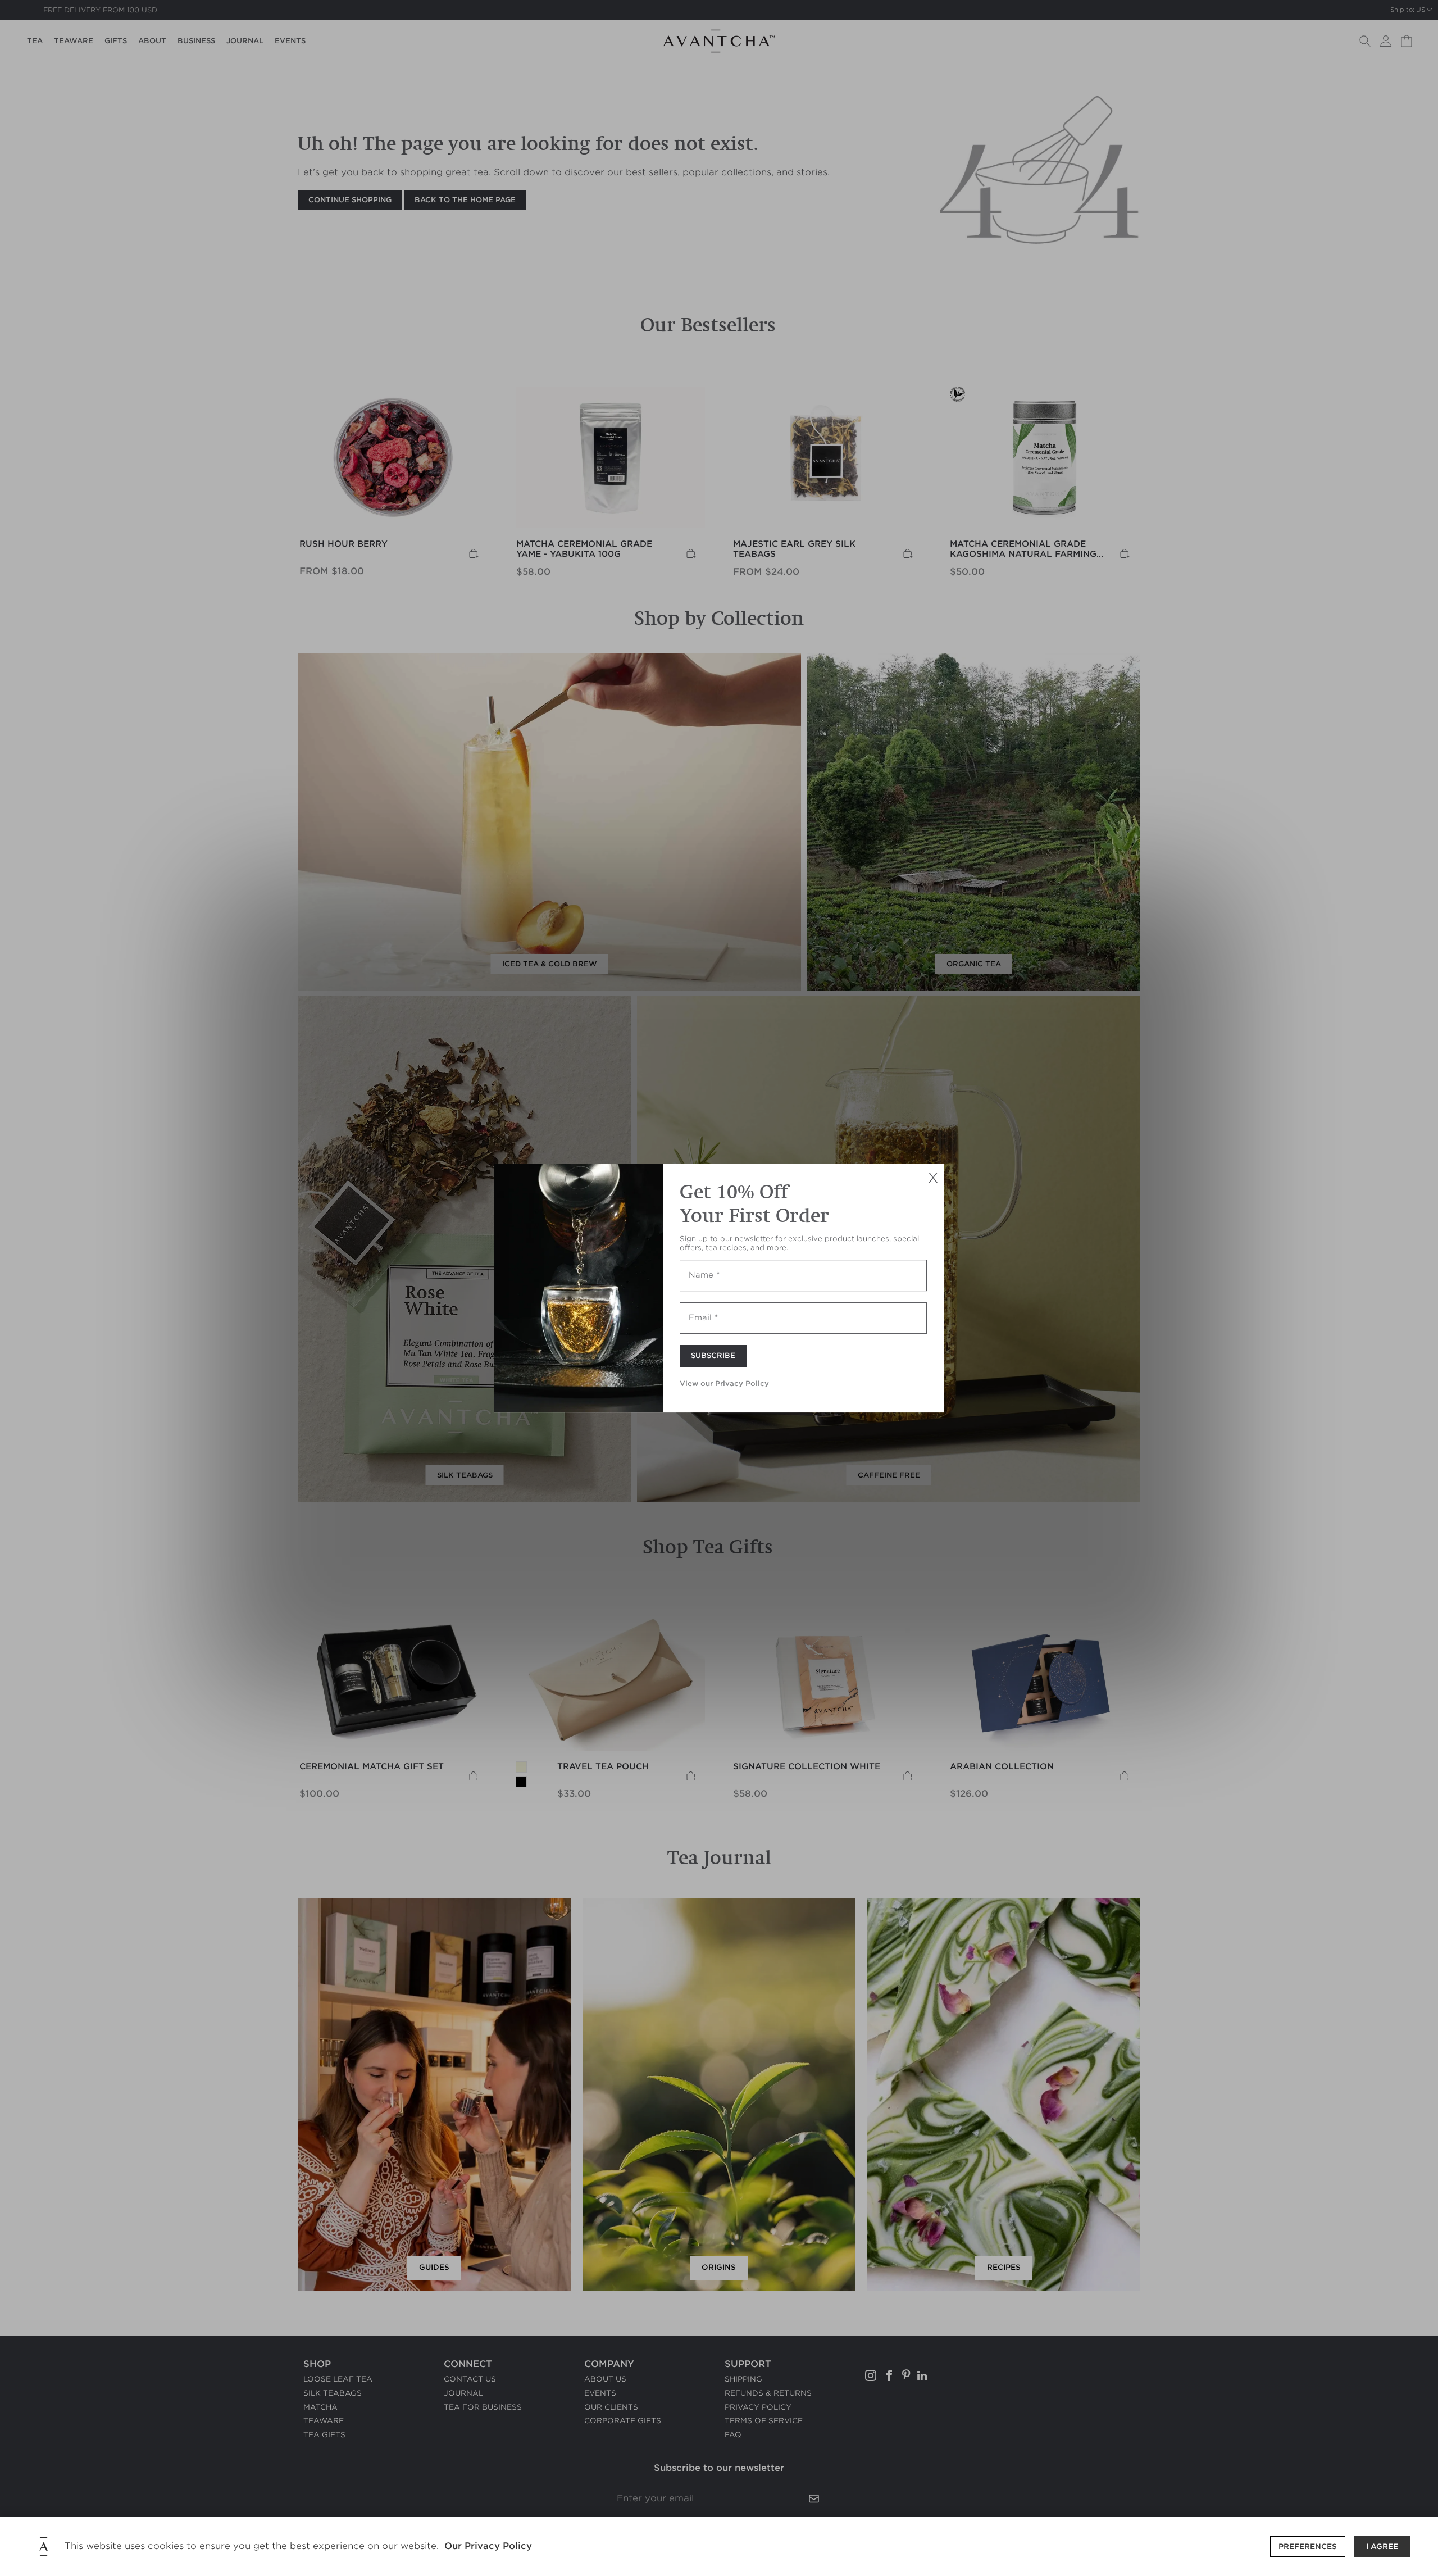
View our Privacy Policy (724, 1384)
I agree (1382, 2547)
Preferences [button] (1308, 2547)
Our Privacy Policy (488, 2546)
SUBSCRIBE (713, 1356)
